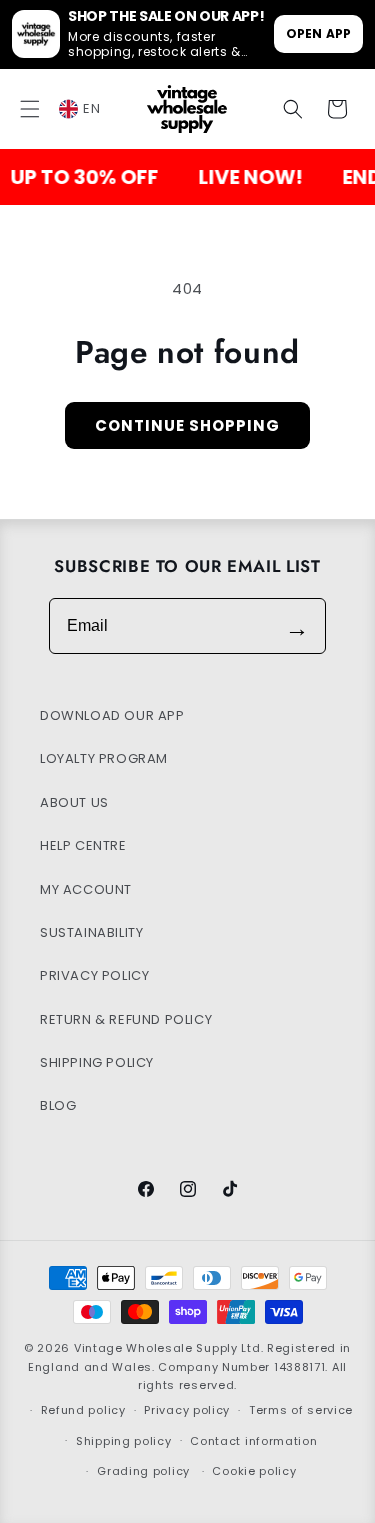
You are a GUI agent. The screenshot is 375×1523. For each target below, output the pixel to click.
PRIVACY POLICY (94, 975)
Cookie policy (254, 1471)
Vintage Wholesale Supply (156, 1348)
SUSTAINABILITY (91, 932)
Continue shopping (187, 425)
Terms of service (301, 1410)
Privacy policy (187, 1410)
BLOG (58, 1105)
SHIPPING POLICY (97, 1062)
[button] (30, 109)
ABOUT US (74, 802)
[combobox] (91, 109)
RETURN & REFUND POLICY (126, 1019)
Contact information (253, 1441)
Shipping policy (124, 1441)
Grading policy (143, 1471)
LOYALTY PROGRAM (104, 758)
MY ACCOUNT (86, 889)
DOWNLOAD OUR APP (112, 715)
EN (91, 108)
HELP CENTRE (83, 845)
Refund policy (83, 1410)
